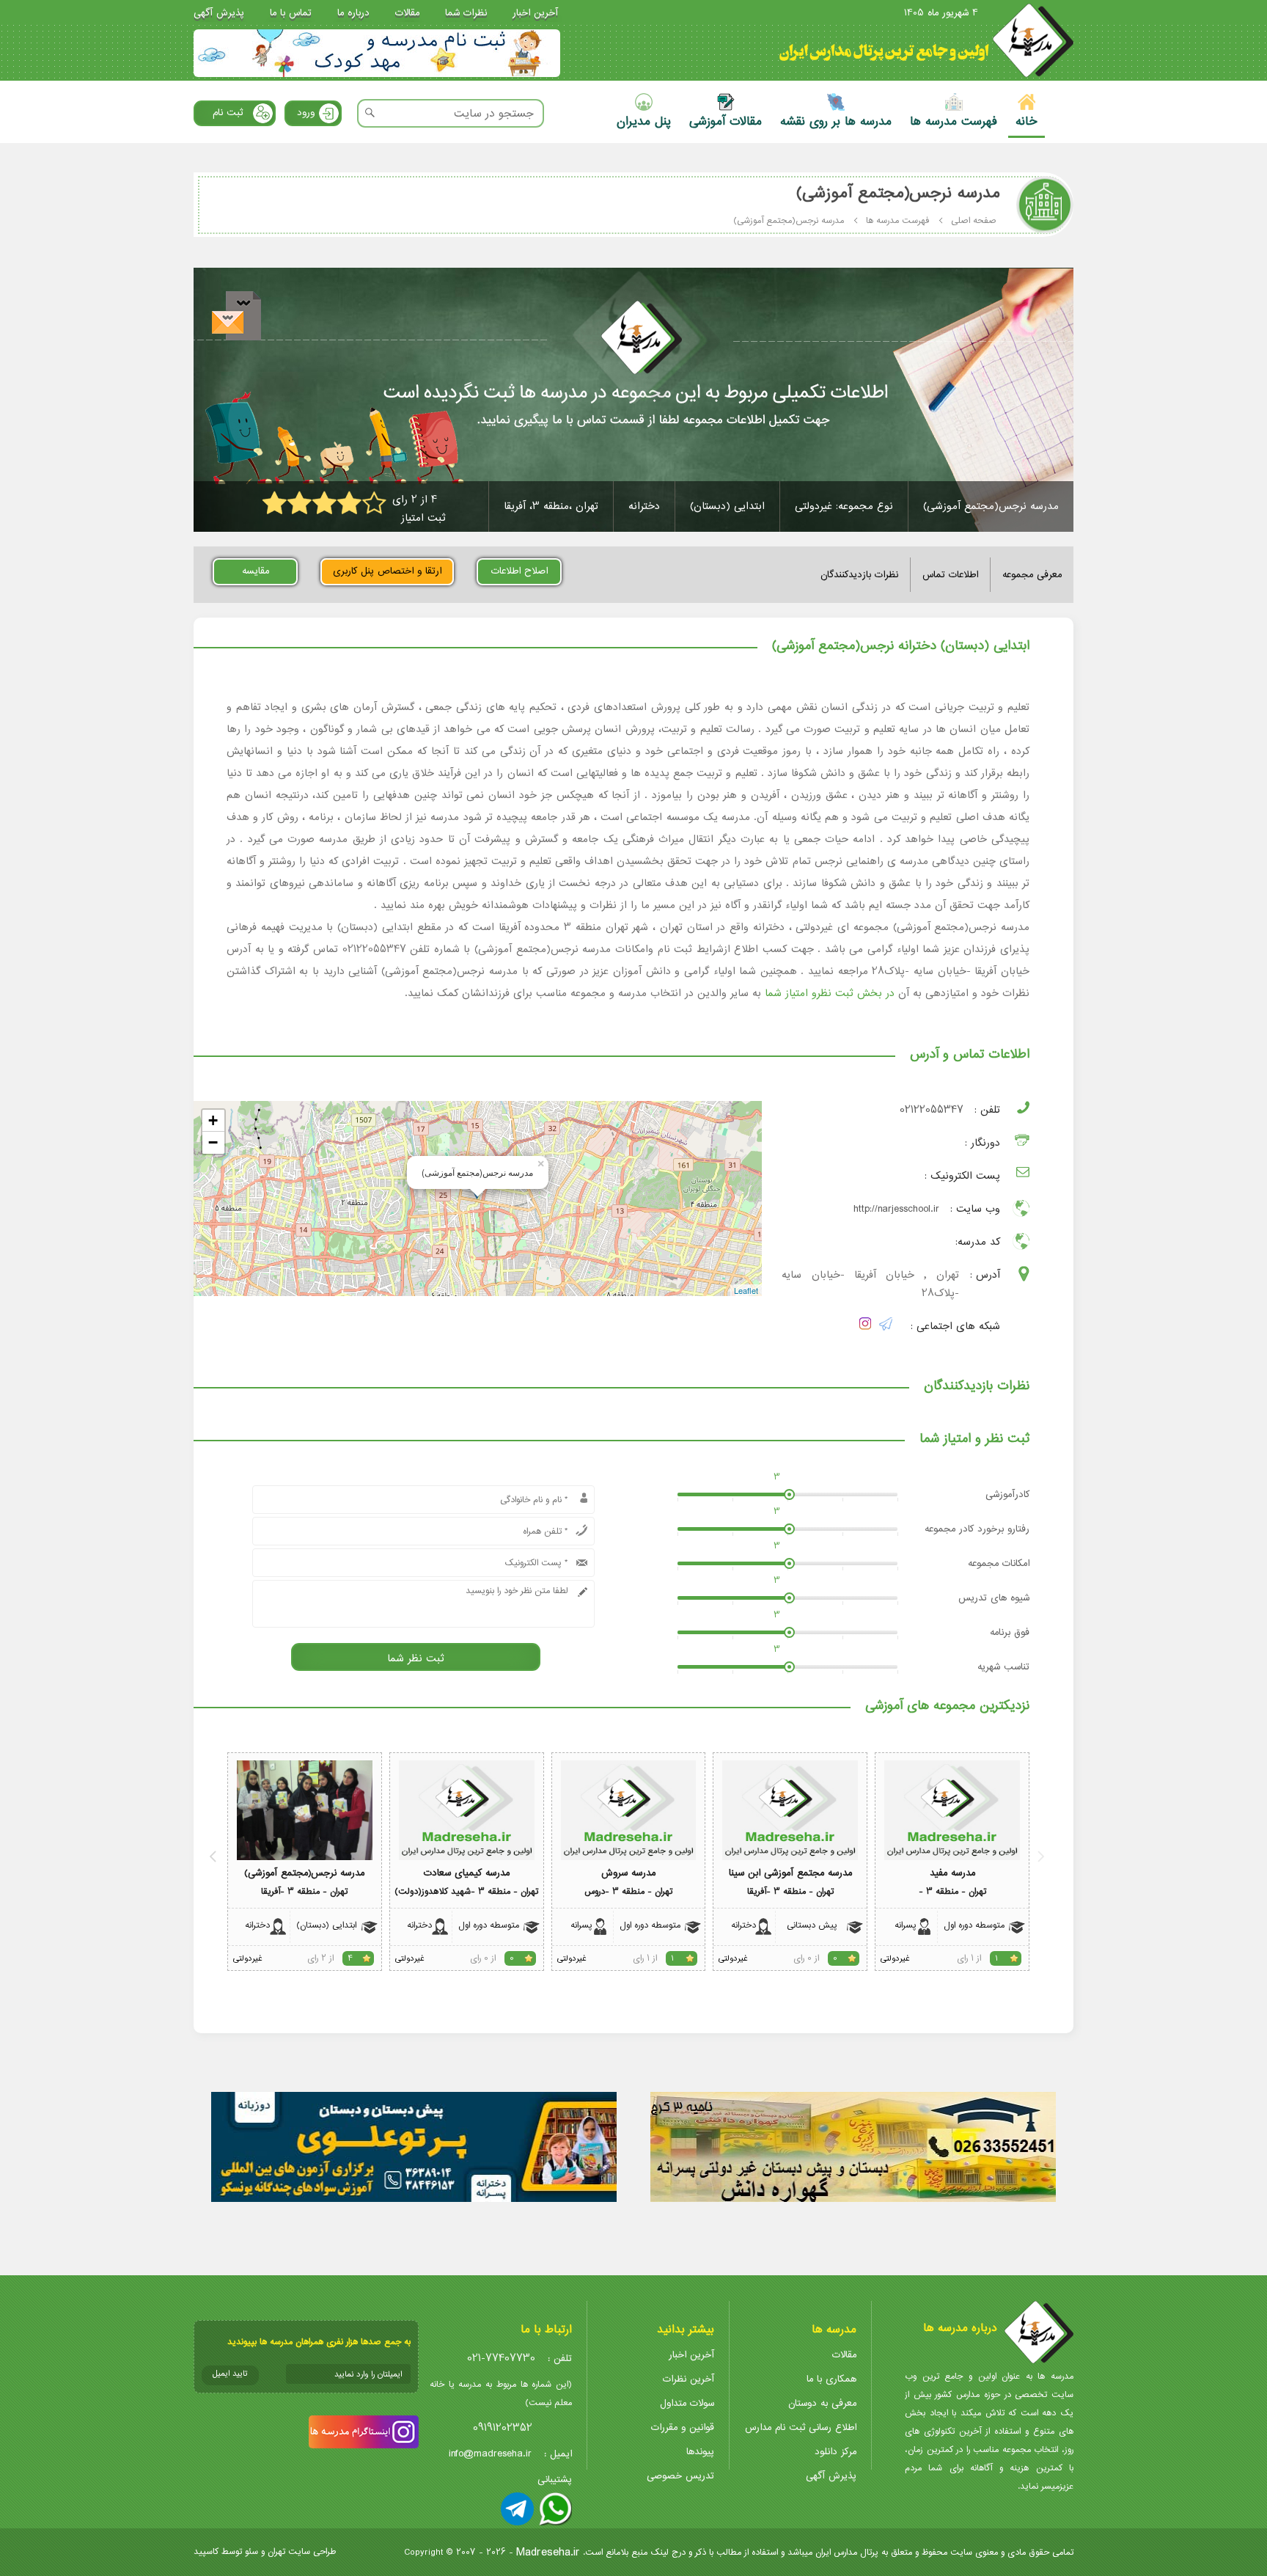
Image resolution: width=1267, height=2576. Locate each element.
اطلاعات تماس (950, 575)
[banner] (377, 53)
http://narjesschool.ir (896, 1209)
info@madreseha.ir (490, 2454)
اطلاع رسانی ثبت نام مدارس (801, 2427)
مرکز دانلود (836, 2452)
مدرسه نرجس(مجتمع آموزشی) (304, 1873)
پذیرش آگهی (219, 13)
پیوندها (700, 2452)
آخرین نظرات (688, 2379)
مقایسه (256, 571)
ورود (306, 113)
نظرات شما (466, 13)
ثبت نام (228, 113)
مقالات (407, 13)
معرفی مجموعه (1032, 575)
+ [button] (213, 1120)
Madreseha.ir (548, 2552)
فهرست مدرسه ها (897, 220)
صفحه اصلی (974, 220)
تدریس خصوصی (680, 2476)
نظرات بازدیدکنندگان (859, 575)
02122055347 (932, 1110)
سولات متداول (687, 2403)
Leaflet (746, 1290)
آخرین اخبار (535, 13)
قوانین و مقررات (683, 2427)
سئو (251, 2551)
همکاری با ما (831, 2379)
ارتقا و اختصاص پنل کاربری (387, 571)
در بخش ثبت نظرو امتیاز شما (830, 993)
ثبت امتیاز (423, 518)
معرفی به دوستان (822, 2403)
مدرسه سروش (628, 1873)
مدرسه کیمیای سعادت (467, 1873)
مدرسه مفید (952, 1873)
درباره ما (353, 13)
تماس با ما (291, 13)
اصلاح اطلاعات (519, 571)
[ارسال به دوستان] (236, 316)
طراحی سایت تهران (302, 2551)
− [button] (213, 1142)
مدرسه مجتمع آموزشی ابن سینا (790, 1873)
